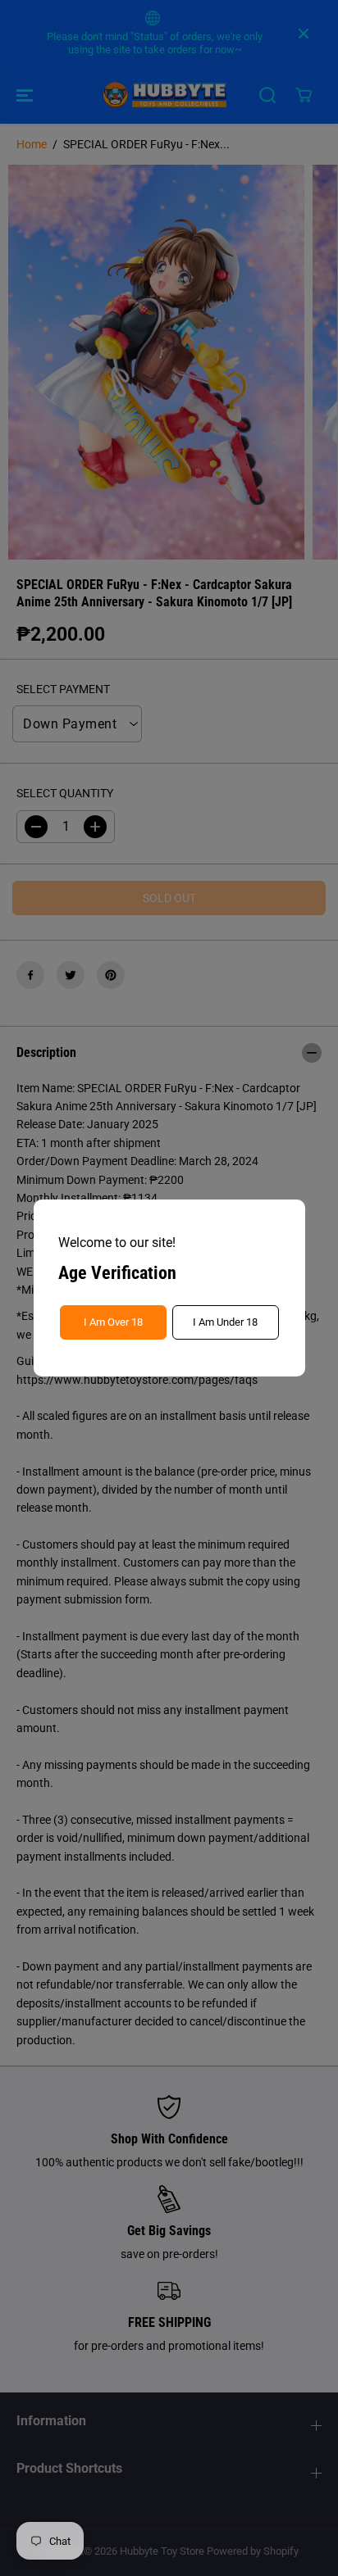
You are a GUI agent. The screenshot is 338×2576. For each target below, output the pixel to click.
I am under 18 (225, 1322)
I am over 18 (113, 1322)
